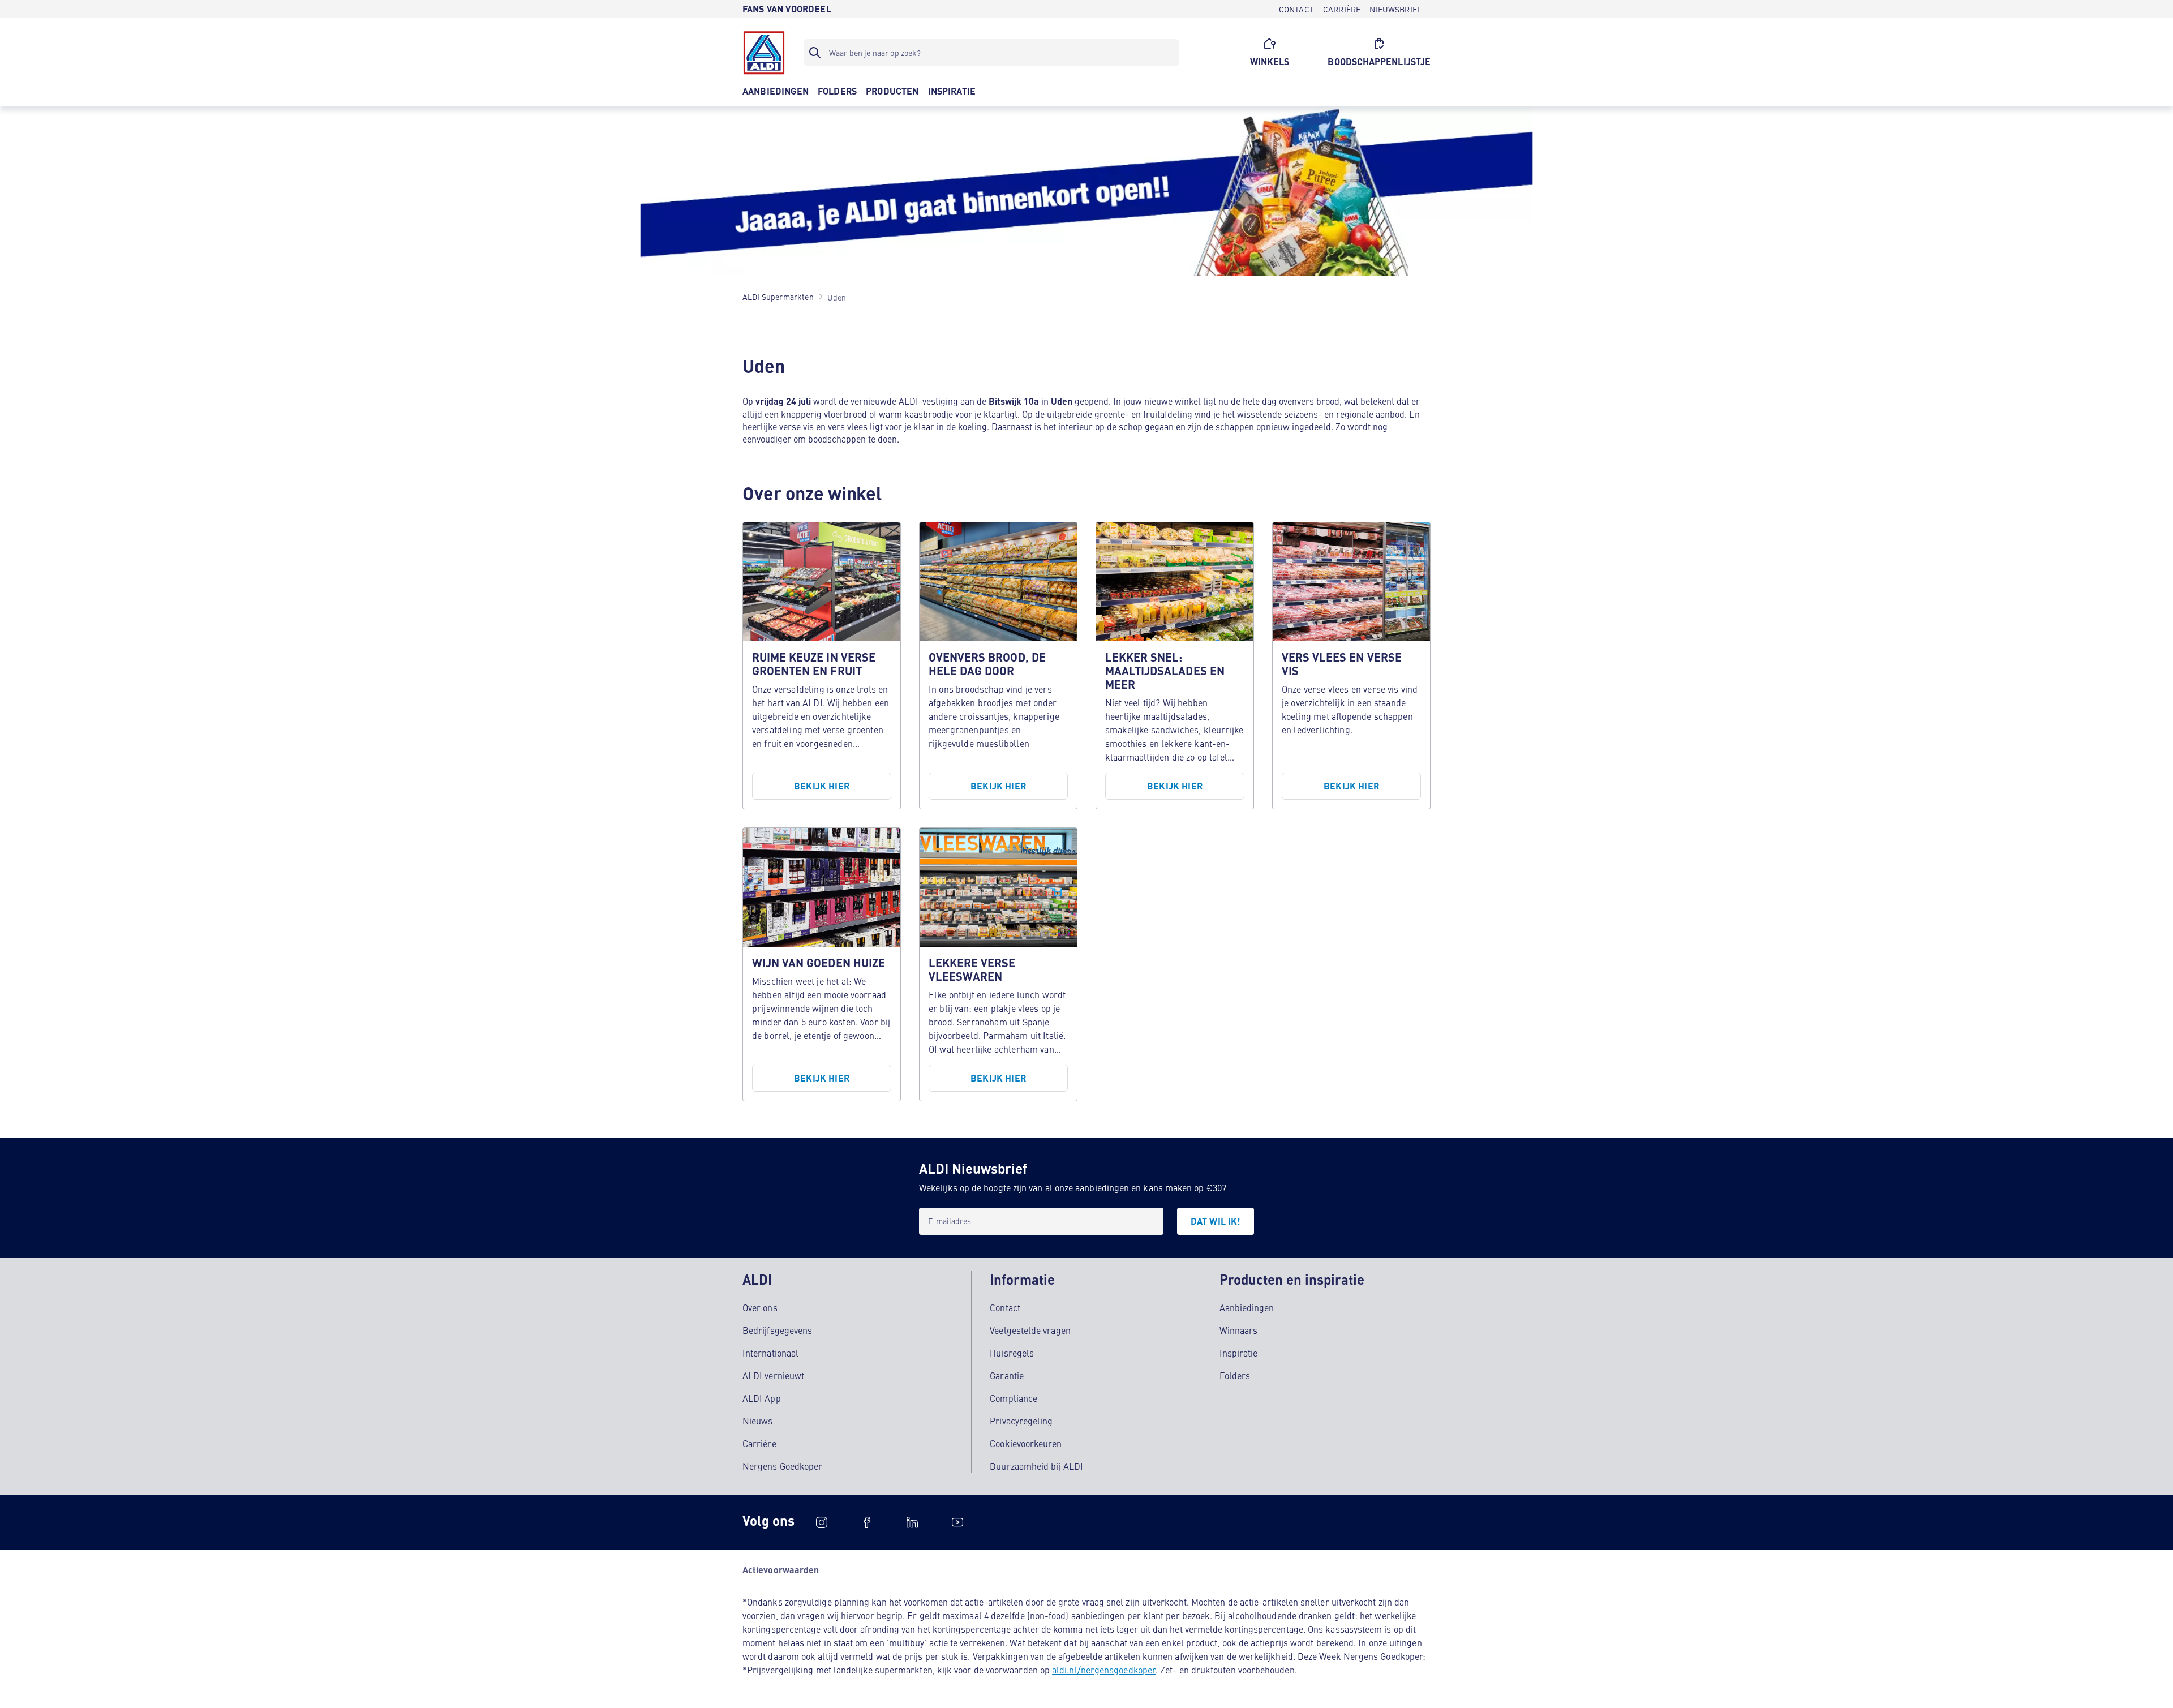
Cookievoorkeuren (1026, 1443)
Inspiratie (1239, 1353)
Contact (1005, 1307)
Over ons (760, 1307)
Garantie (1007, 1375)
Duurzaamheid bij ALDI (1036, 1466)
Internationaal (770, 1353)
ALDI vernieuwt (773, 1375)
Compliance (1014, 1398)
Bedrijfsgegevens (777, 1330)
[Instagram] (822, 1522)
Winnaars (1239, 1330)
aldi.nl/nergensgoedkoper (1104, 1670)
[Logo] (764, 53)
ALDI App (762, 1398)
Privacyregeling (1021, 1421)
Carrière (759, 1443)
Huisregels (1012, 1353)
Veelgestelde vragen (1030, 1330)
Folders (1235, 1375)
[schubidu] (867, 1522)
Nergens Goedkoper (782, 1466)
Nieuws (757, 1421)
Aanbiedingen (1247, 1307)
